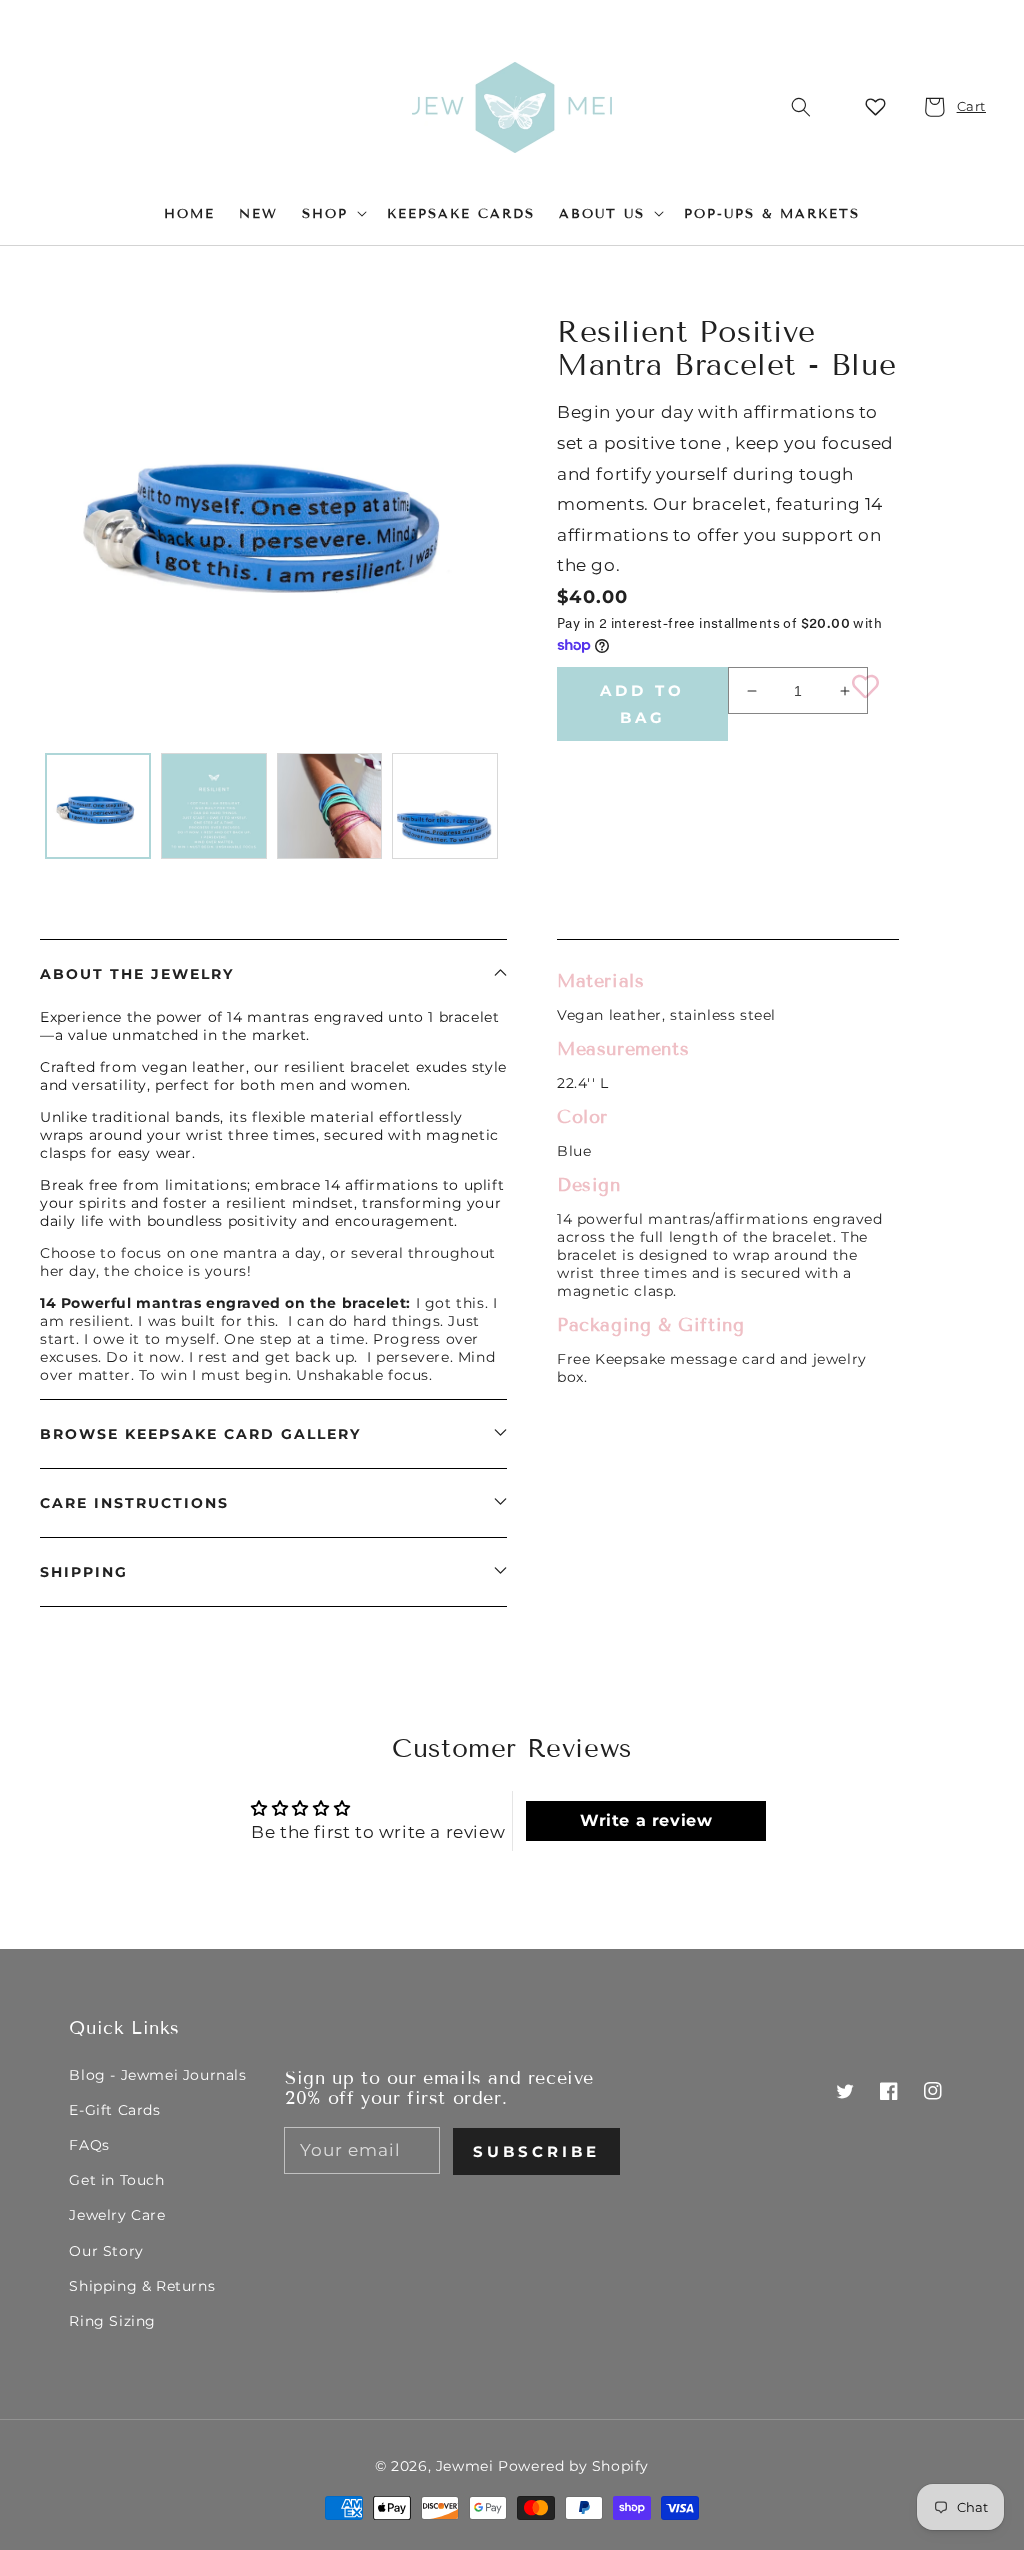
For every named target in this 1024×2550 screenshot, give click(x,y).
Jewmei (465, 2466)
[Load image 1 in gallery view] (98, 806)
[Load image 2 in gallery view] (214, 806)
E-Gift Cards (114, 2110)
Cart (960, 106)
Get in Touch (116, 2180)
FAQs (89, 2145)
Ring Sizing (112, 2321)
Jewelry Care (117, 2215)
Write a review (646, 1820)
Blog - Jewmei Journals (157, 2075)
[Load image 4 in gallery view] (445, 806)
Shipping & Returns (142, 2286)
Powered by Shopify (573, 2466)
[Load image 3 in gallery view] (330, 806)
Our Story (106, 2251)
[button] (801, 107)
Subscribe (536, 2151)
